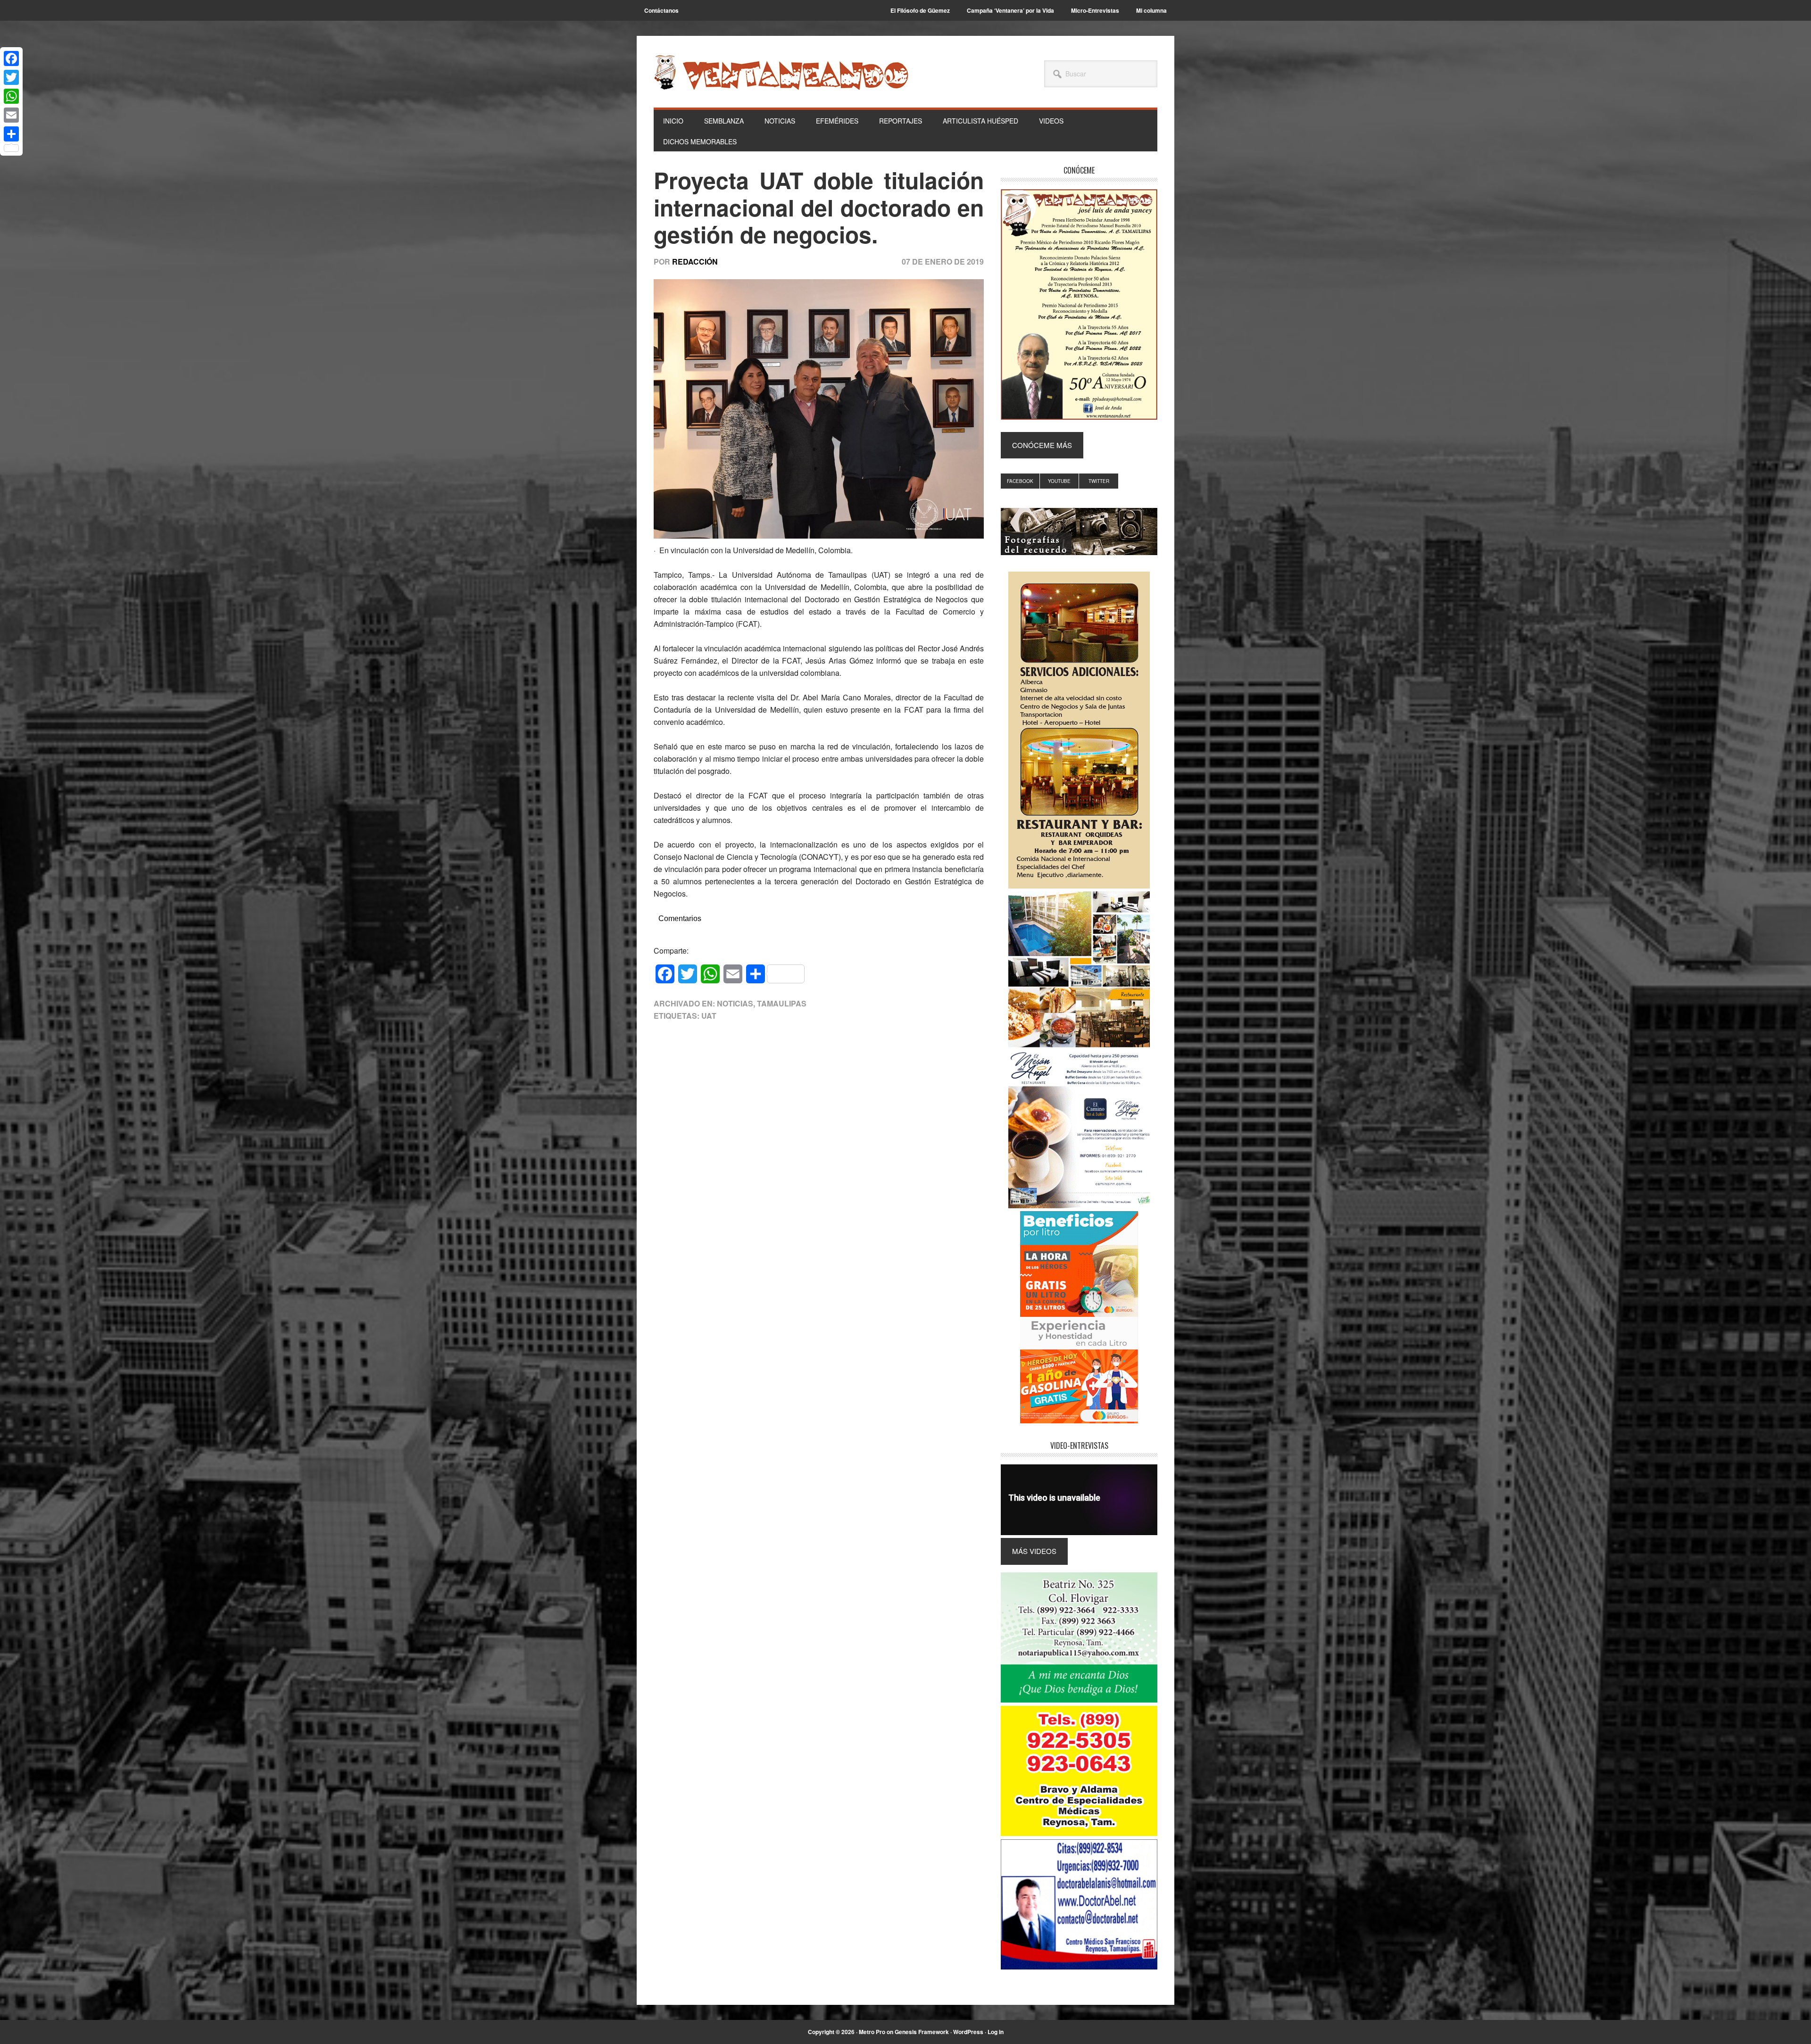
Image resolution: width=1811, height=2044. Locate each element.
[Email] (11, 115)
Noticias (735, 1003)
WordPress (968, 2032)
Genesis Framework (922, 2032)
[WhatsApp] (11, 96)
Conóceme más (1042, 445)
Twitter (1099, 481)
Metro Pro (872, 2032)
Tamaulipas (782, 1003)
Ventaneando (781, 72)
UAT (709, 1016)
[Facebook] (11, 58)
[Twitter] (11, 77)
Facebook (1020, 481)
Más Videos (1034, 1551)
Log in (996, 2032)
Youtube (1059, 481)
